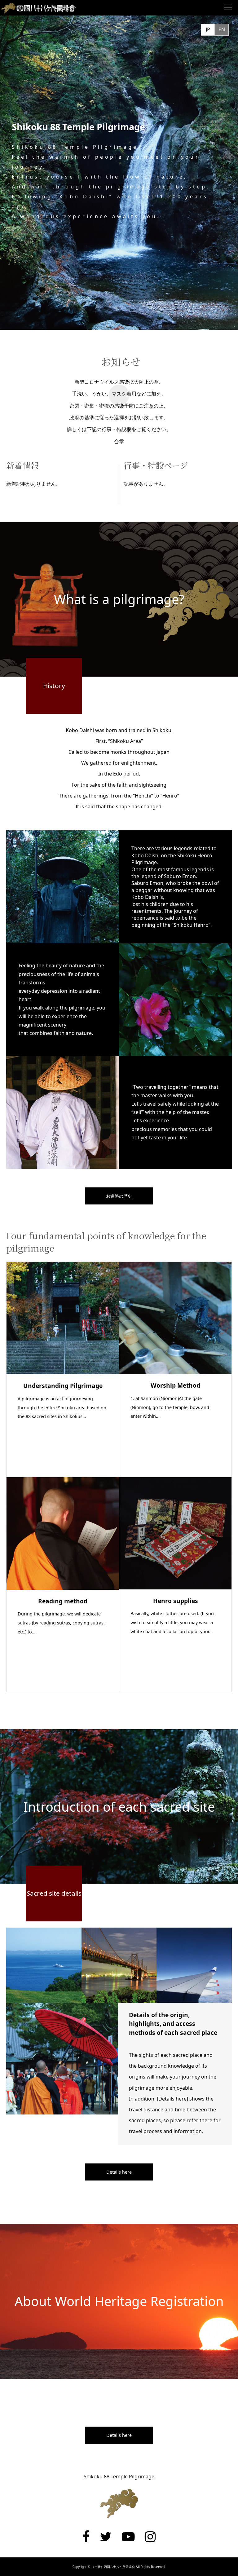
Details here (119, 2172)
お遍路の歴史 (119, 1196)
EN (222, 29)
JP (208, 29)
